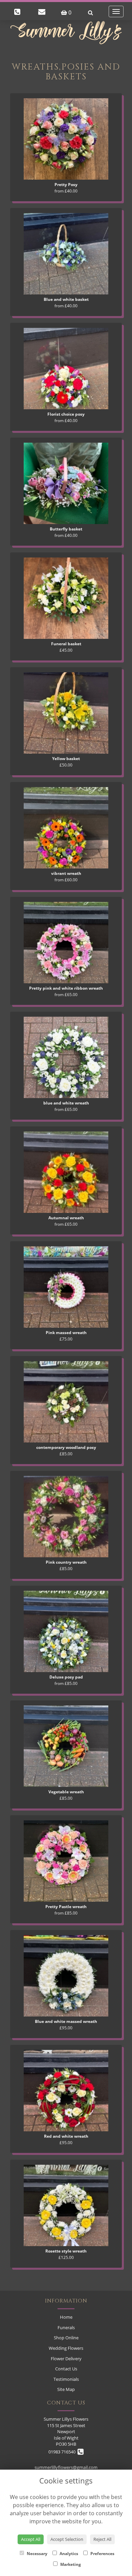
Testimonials (66, 2379)
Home (66, 2317)
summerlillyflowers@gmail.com (66, 2467)
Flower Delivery (66, 2359)
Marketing (70, 2564)
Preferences (102, 2554)
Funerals (66, 2327)
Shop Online (66, 2338)
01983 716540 (63, 2452)
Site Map (66, 2389)
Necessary (37, 2554)
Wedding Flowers (66, 2348)
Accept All (31, 2539)
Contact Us (66, 2369)
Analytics (68, 2554)
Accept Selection (67, 2539)
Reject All (102, 2539)
